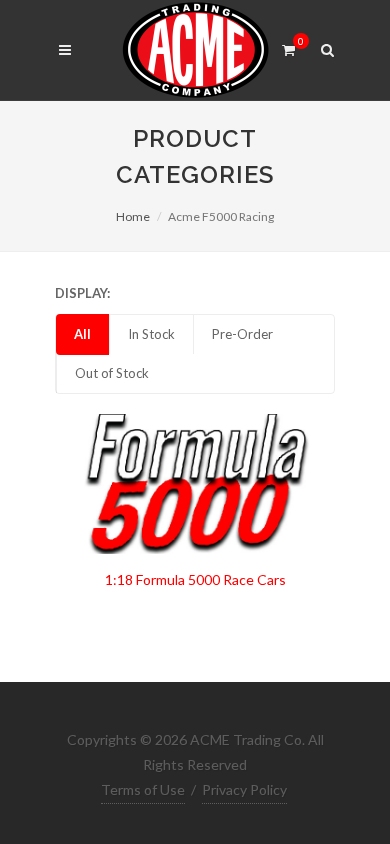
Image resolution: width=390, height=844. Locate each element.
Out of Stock (112, 373)
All (82, 334)
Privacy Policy (244, 789)
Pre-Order (242, 334)
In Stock (151, 334)
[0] (288, 47)
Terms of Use (143, 789)
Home (133, 216)
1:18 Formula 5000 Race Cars (195, 579)
